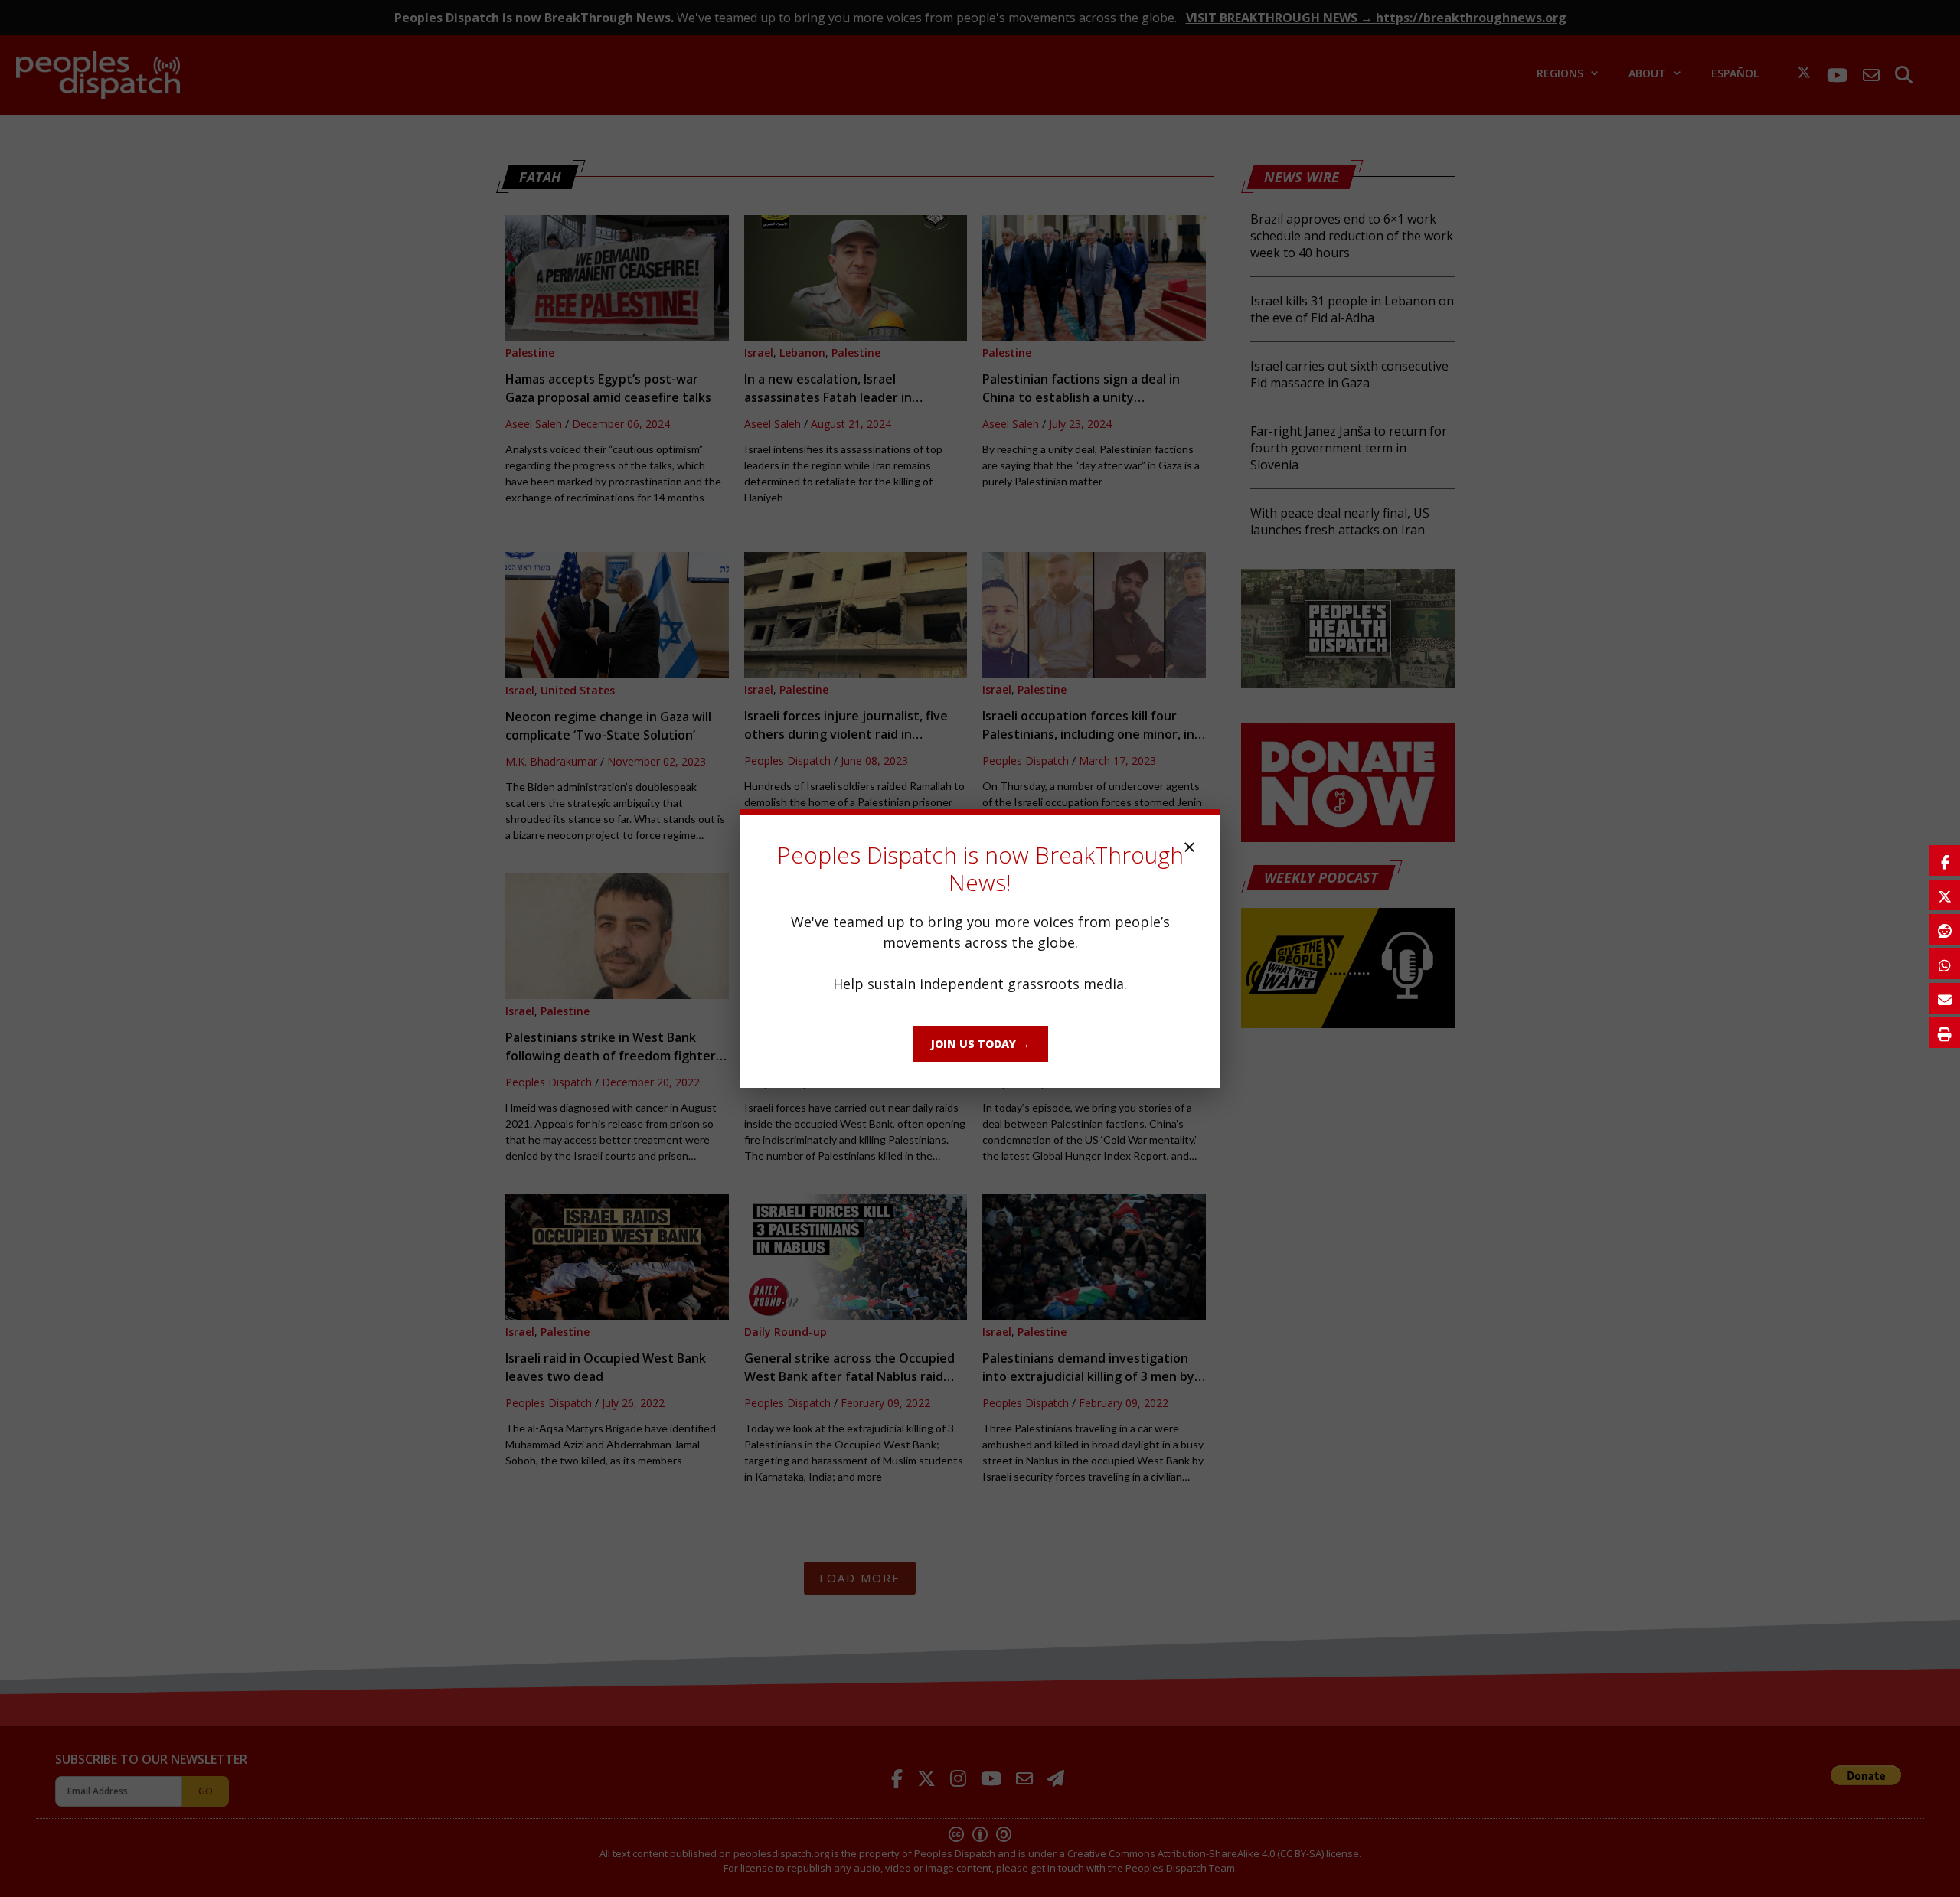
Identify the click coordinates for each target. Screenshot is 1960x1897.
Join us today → (980, 1044)
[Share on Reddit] (1945, 929)
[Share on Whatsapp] (1945, 964)
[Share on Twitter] (1945, 895)
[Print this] (1945, 1033)
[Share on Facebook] (1945, 860)
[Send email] (1945, 998)
